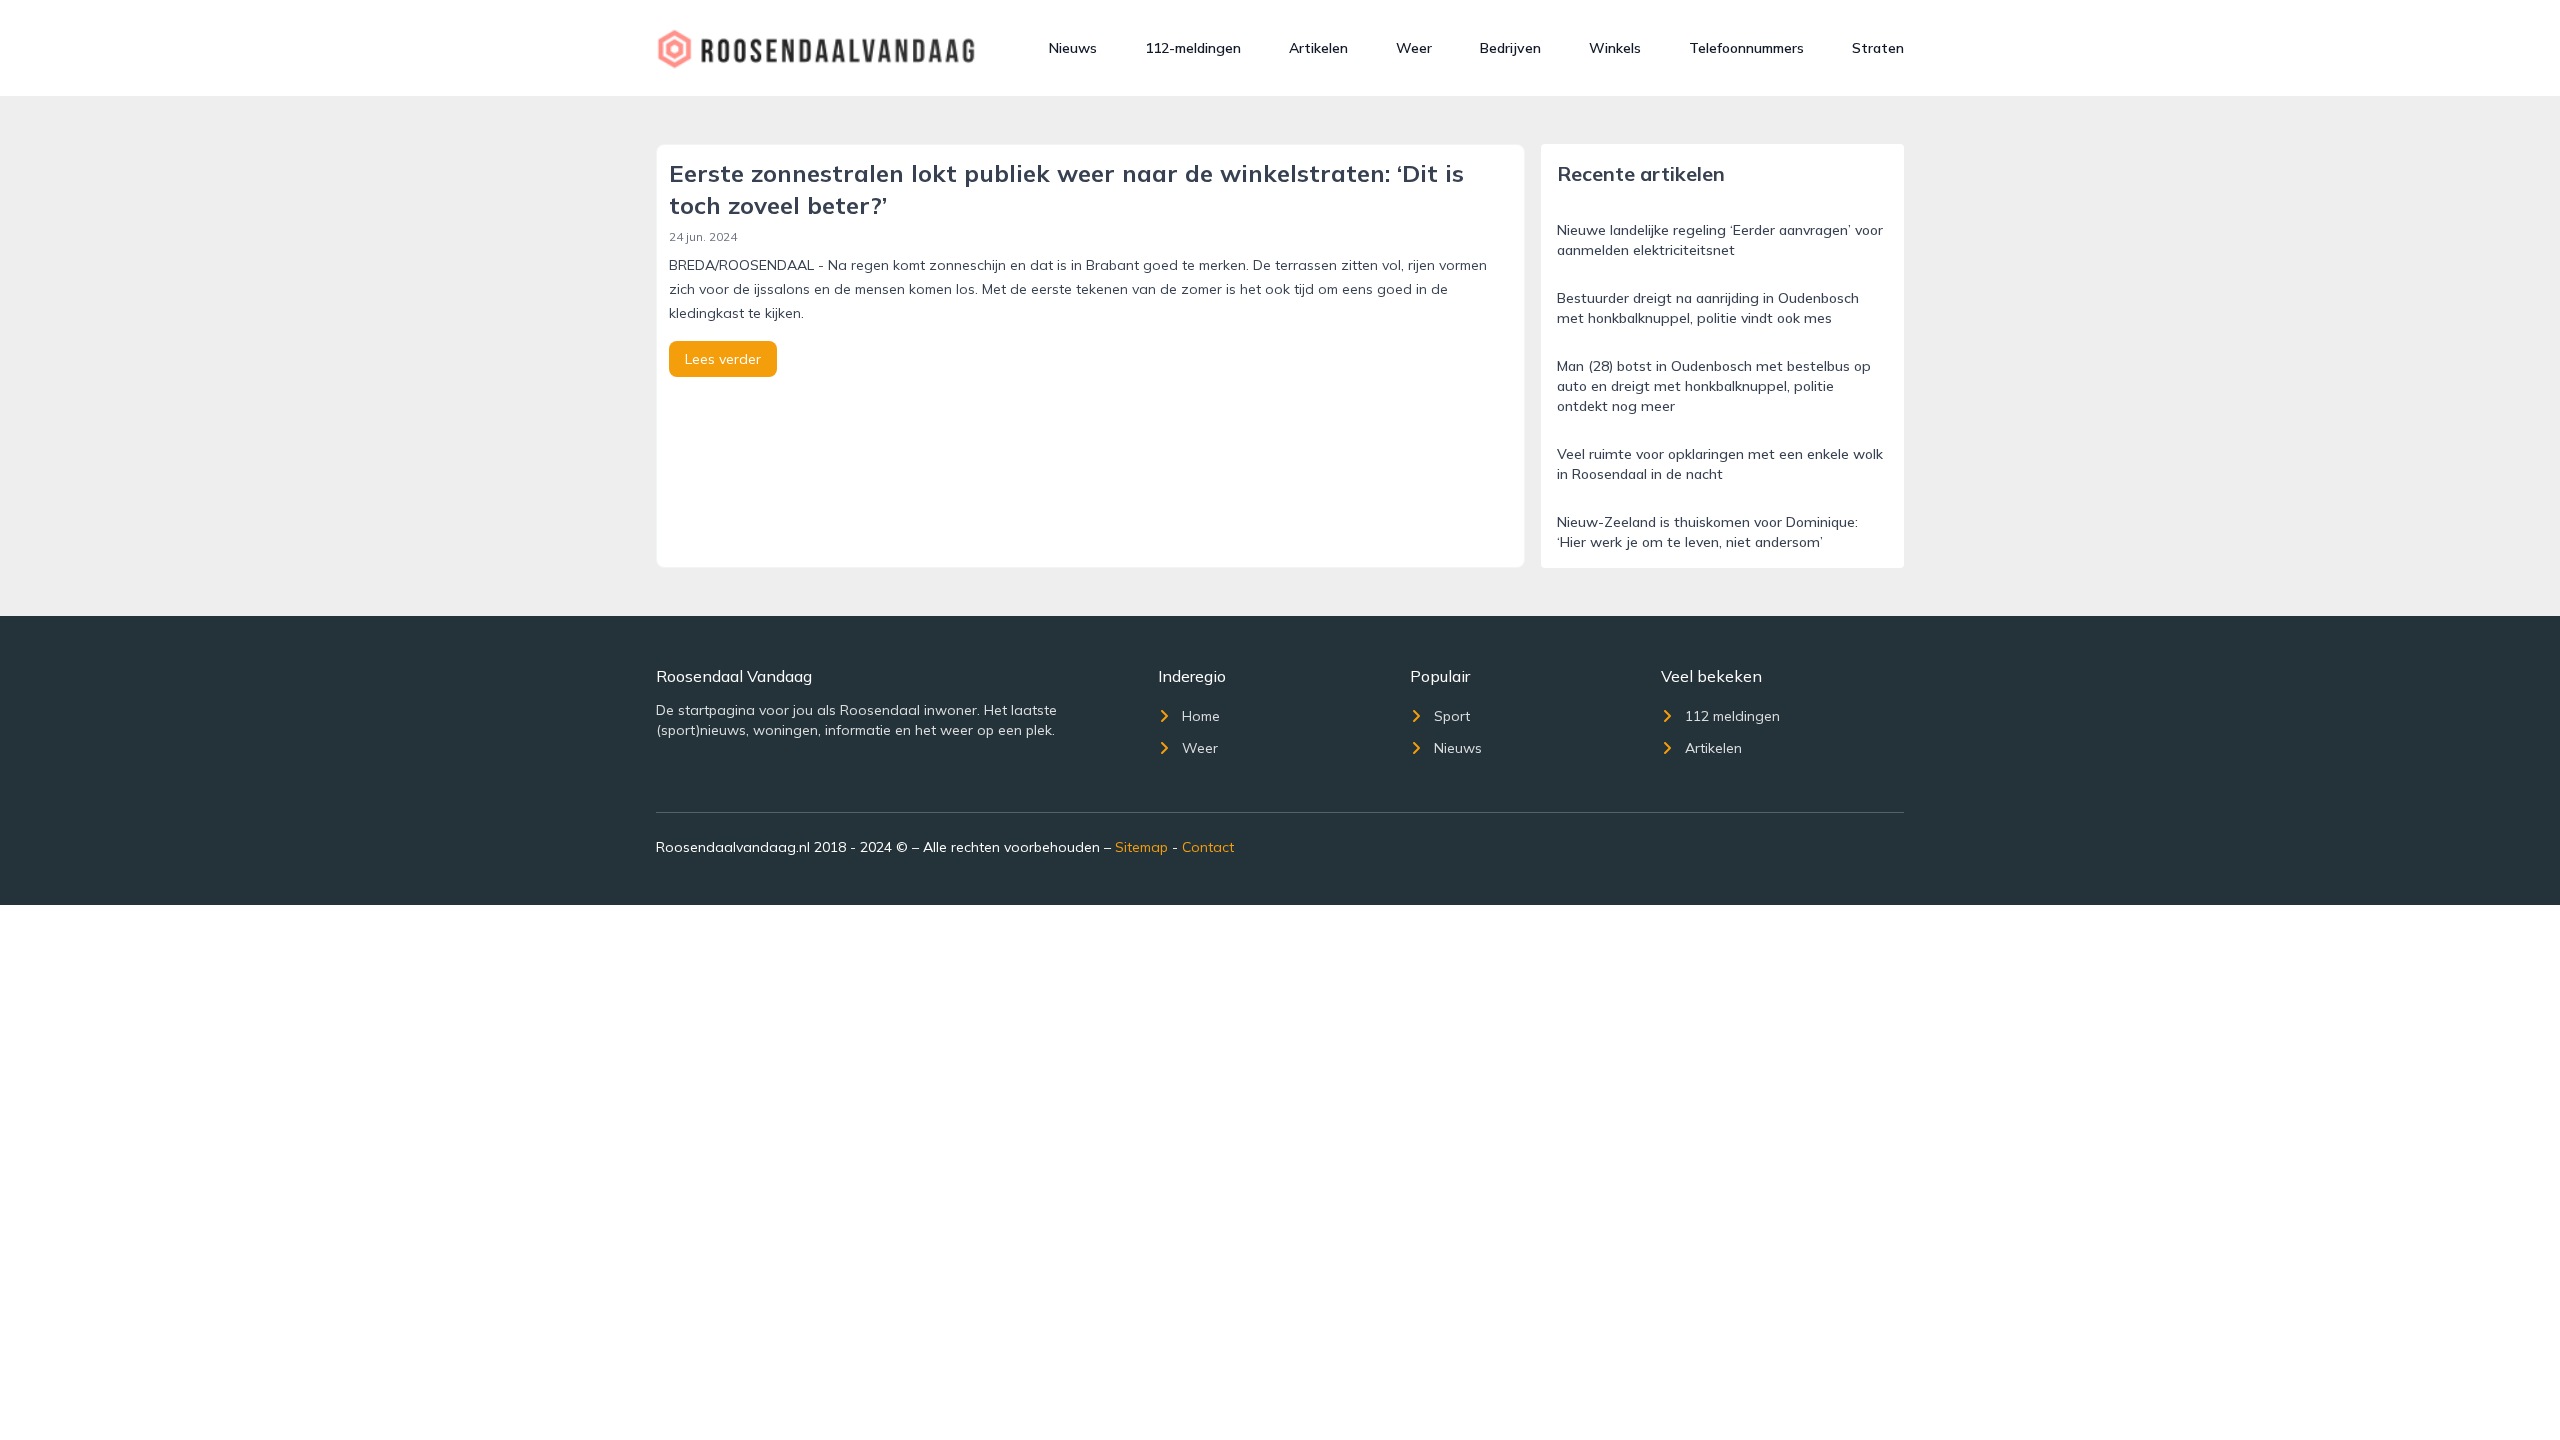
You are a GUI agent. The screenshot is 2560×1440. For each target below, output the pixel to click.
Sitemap (1141, 847)
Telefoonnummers (1746, 48)
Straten (1878, 48)
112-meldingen (1193, 48)
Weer (1414, 48)
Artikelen (1318, 48)
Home (1201, 716)
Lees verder (723, 359)
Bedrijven (1510, 48)
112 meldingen (1732, 716)
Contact (1208, 847)
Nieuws (1073, 48)
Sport (1452, 716)
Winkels (1615, 48)
